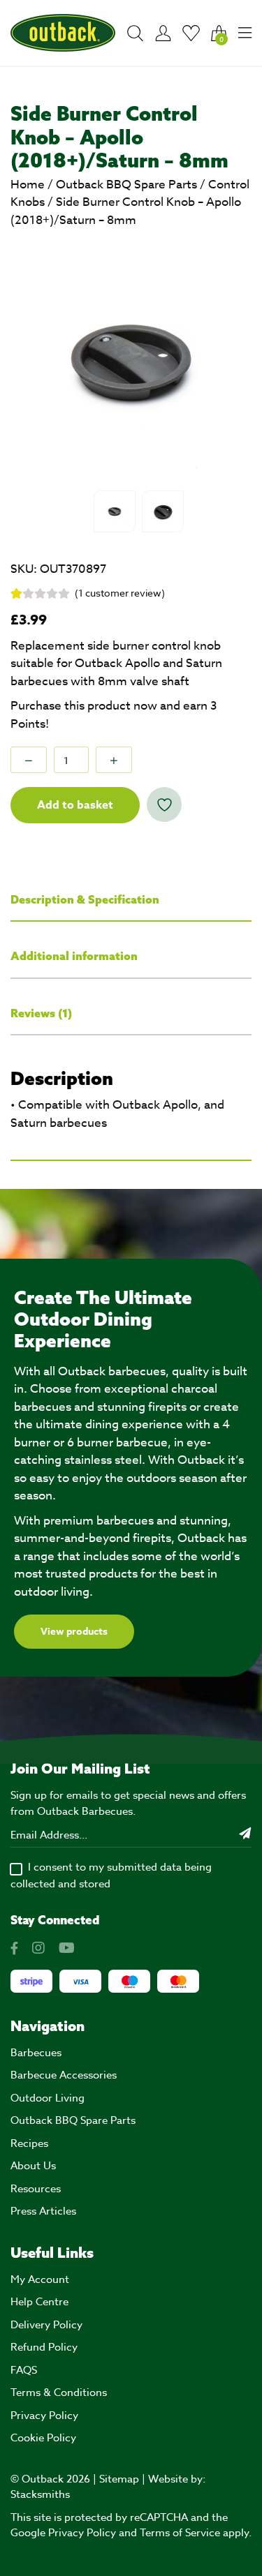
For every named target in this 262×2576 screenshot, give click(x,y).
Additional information (74, 956)
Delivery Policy (46, 2325)
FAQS (24, 2370)
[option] (131, 363)
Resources (36, 2189)
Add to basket (75, 805)
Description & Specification (85, 899)
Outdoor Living (48, 2098)
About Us (33, 2166)
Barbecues (36, 2053)
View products (74, 1632)
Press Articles (43, 2211)
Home (28, 185)
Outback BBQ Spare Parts (126, 185)
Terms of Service (180, 2533)
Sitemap (119, 2479)
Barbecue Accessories (64, 2075)
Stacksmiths (40, 2494)
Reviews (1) (41, 1013)
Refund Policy (44, 2347)
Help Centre (39, 2302)
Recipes (29, 2143)
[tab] (131, 900)
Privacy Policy (44, 2416)
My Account (40, 2279)
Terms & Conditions (59, 2392)
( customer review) (120, 593)
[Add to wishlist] (164, 804)
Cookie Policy (43, 2438)
